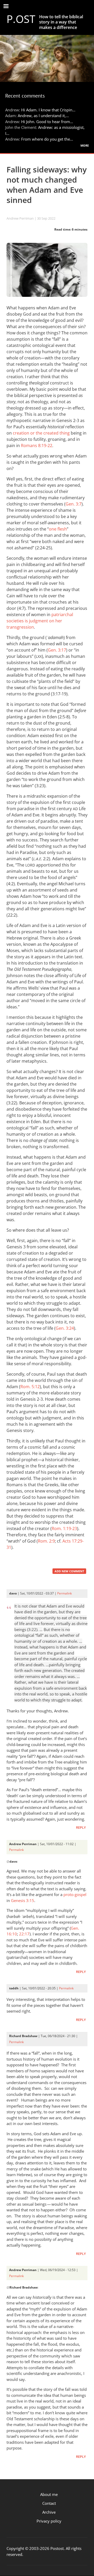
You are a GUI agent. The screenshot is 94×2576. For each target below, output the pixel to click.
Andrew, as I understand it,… (43, 116)
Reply (81, 1828)
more (85, 145)
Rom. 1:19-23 (64, 1528)
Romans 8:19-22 (37, 446)
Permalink (64, 1593)
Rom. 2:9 (46, 1541)
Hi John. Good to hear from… (47, 122)
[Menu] (6, 7)
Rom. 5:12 (30, 1387)
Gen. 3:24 (65, 1328)
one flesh (58, 529)
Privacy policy (49, 2521)
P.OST (21, 19)
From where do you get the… (47, 139)
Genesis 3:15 (23, 1900)
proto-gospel (75, 1894)
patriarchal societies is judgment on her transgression (40, 621)
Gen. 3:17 (57, 650)
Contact (49, 2503)
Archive (49, 2512)
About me (49, 2494)
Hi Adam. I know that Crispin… (48, 110)
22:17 (24, 1934)
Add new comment (69, 1571)
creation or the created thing (41, 433)
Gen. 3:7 (74, 504)
